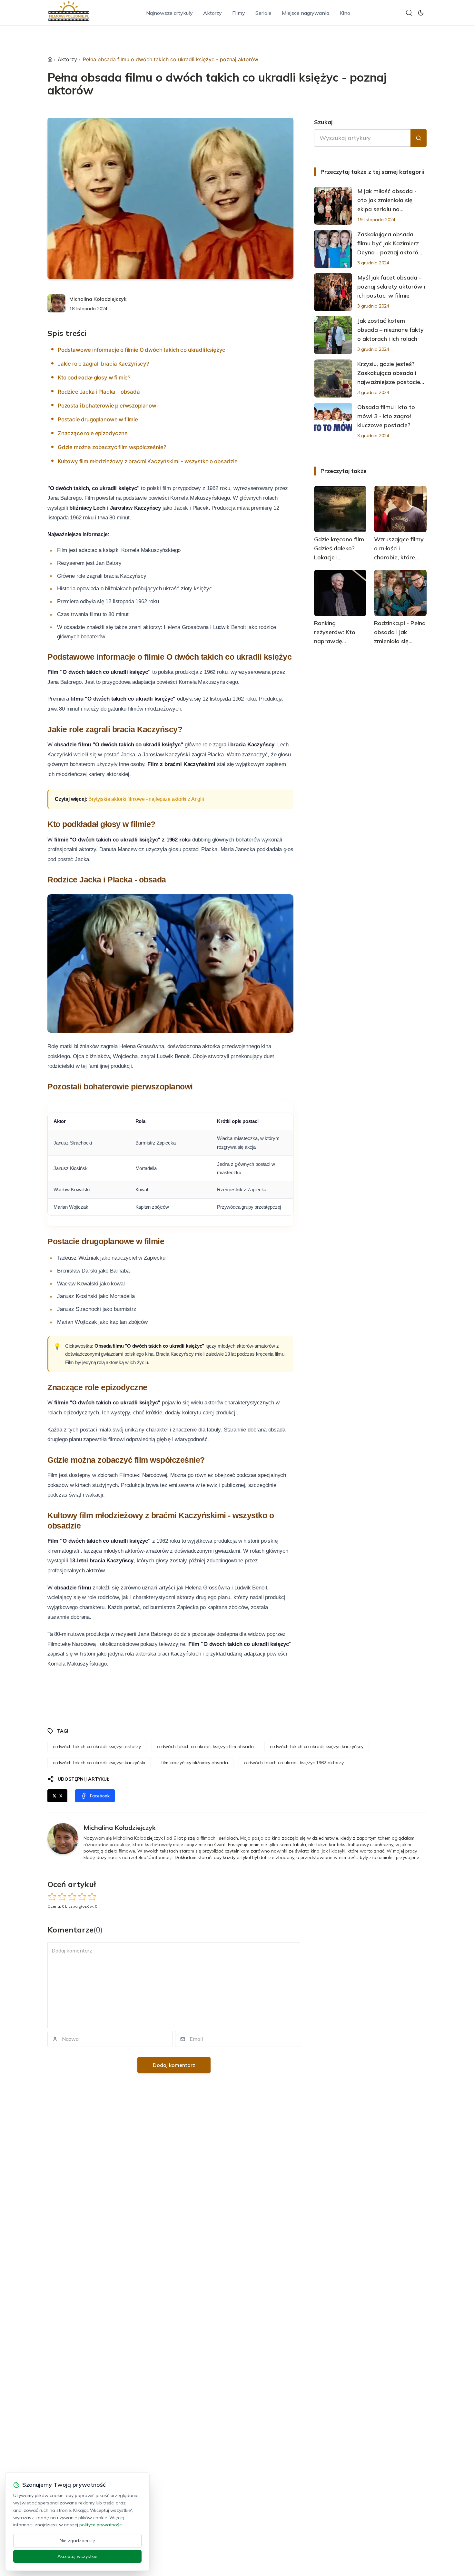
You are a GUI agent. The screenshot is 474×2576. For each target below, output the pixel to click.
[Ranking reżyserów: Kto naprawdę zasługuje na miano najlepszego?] (340, 593)
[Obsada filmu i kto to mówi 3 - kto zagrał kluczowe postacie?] (333, 422)
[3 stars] (72, 1897)
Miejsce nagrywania (306, 13)
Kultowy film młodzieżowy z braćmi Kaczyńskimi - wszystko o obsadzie (148, 461)
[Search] (409, 13)
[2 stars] (62, 1897)
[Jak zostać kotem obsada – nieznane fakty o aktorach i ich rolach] (333, 335)
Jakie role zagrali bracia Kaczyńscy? (104, 364)
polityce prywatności (101, 2525)
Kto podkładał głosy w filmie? (94, 378)
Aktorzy (212, 13)
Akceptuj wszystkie (77, 2556)
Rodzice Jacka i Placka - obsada (99, 392)
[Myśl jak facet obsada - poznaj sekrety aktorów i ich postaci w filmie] (333, 292)
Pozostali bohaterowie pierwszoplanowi (108, 406)
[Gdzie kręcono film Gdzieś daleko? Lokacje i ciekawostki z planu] (340, 509)
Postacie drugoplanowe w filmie (98, 419)
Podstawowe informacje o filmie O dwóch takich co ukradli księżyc (142, 350)
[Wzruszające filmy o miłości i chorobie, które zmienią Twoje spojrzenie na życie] (400, 509)
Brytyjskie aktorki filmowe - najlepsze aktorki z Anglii (146, 799)
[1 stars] (52, 1897)
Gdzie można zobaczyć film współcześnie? (112, 447)
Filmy (239, 13)
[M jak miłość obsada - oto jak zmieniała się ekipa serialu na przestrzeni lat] (333, 206)
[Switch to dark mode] (421, 13)
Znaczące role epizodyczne (93, 433)
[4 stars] (82, 1897)
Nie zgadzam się (77, 2541)
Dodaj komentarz (174, 2065)
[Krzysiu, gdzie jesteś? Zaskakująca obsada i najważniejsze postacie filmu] (333, 379)
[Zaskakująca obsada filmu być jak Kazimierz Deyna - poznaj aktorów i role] (333, 249)
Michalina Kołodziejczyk (98, 299)
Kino (345, 13)
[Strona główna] (50, 59)
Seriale (263, 13)
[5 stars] (92, 1897)
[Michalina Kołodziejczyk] (56, 303)
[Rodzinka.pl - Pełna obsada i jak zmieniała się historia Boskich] (400, 593)
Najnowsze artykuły (169, 13)
